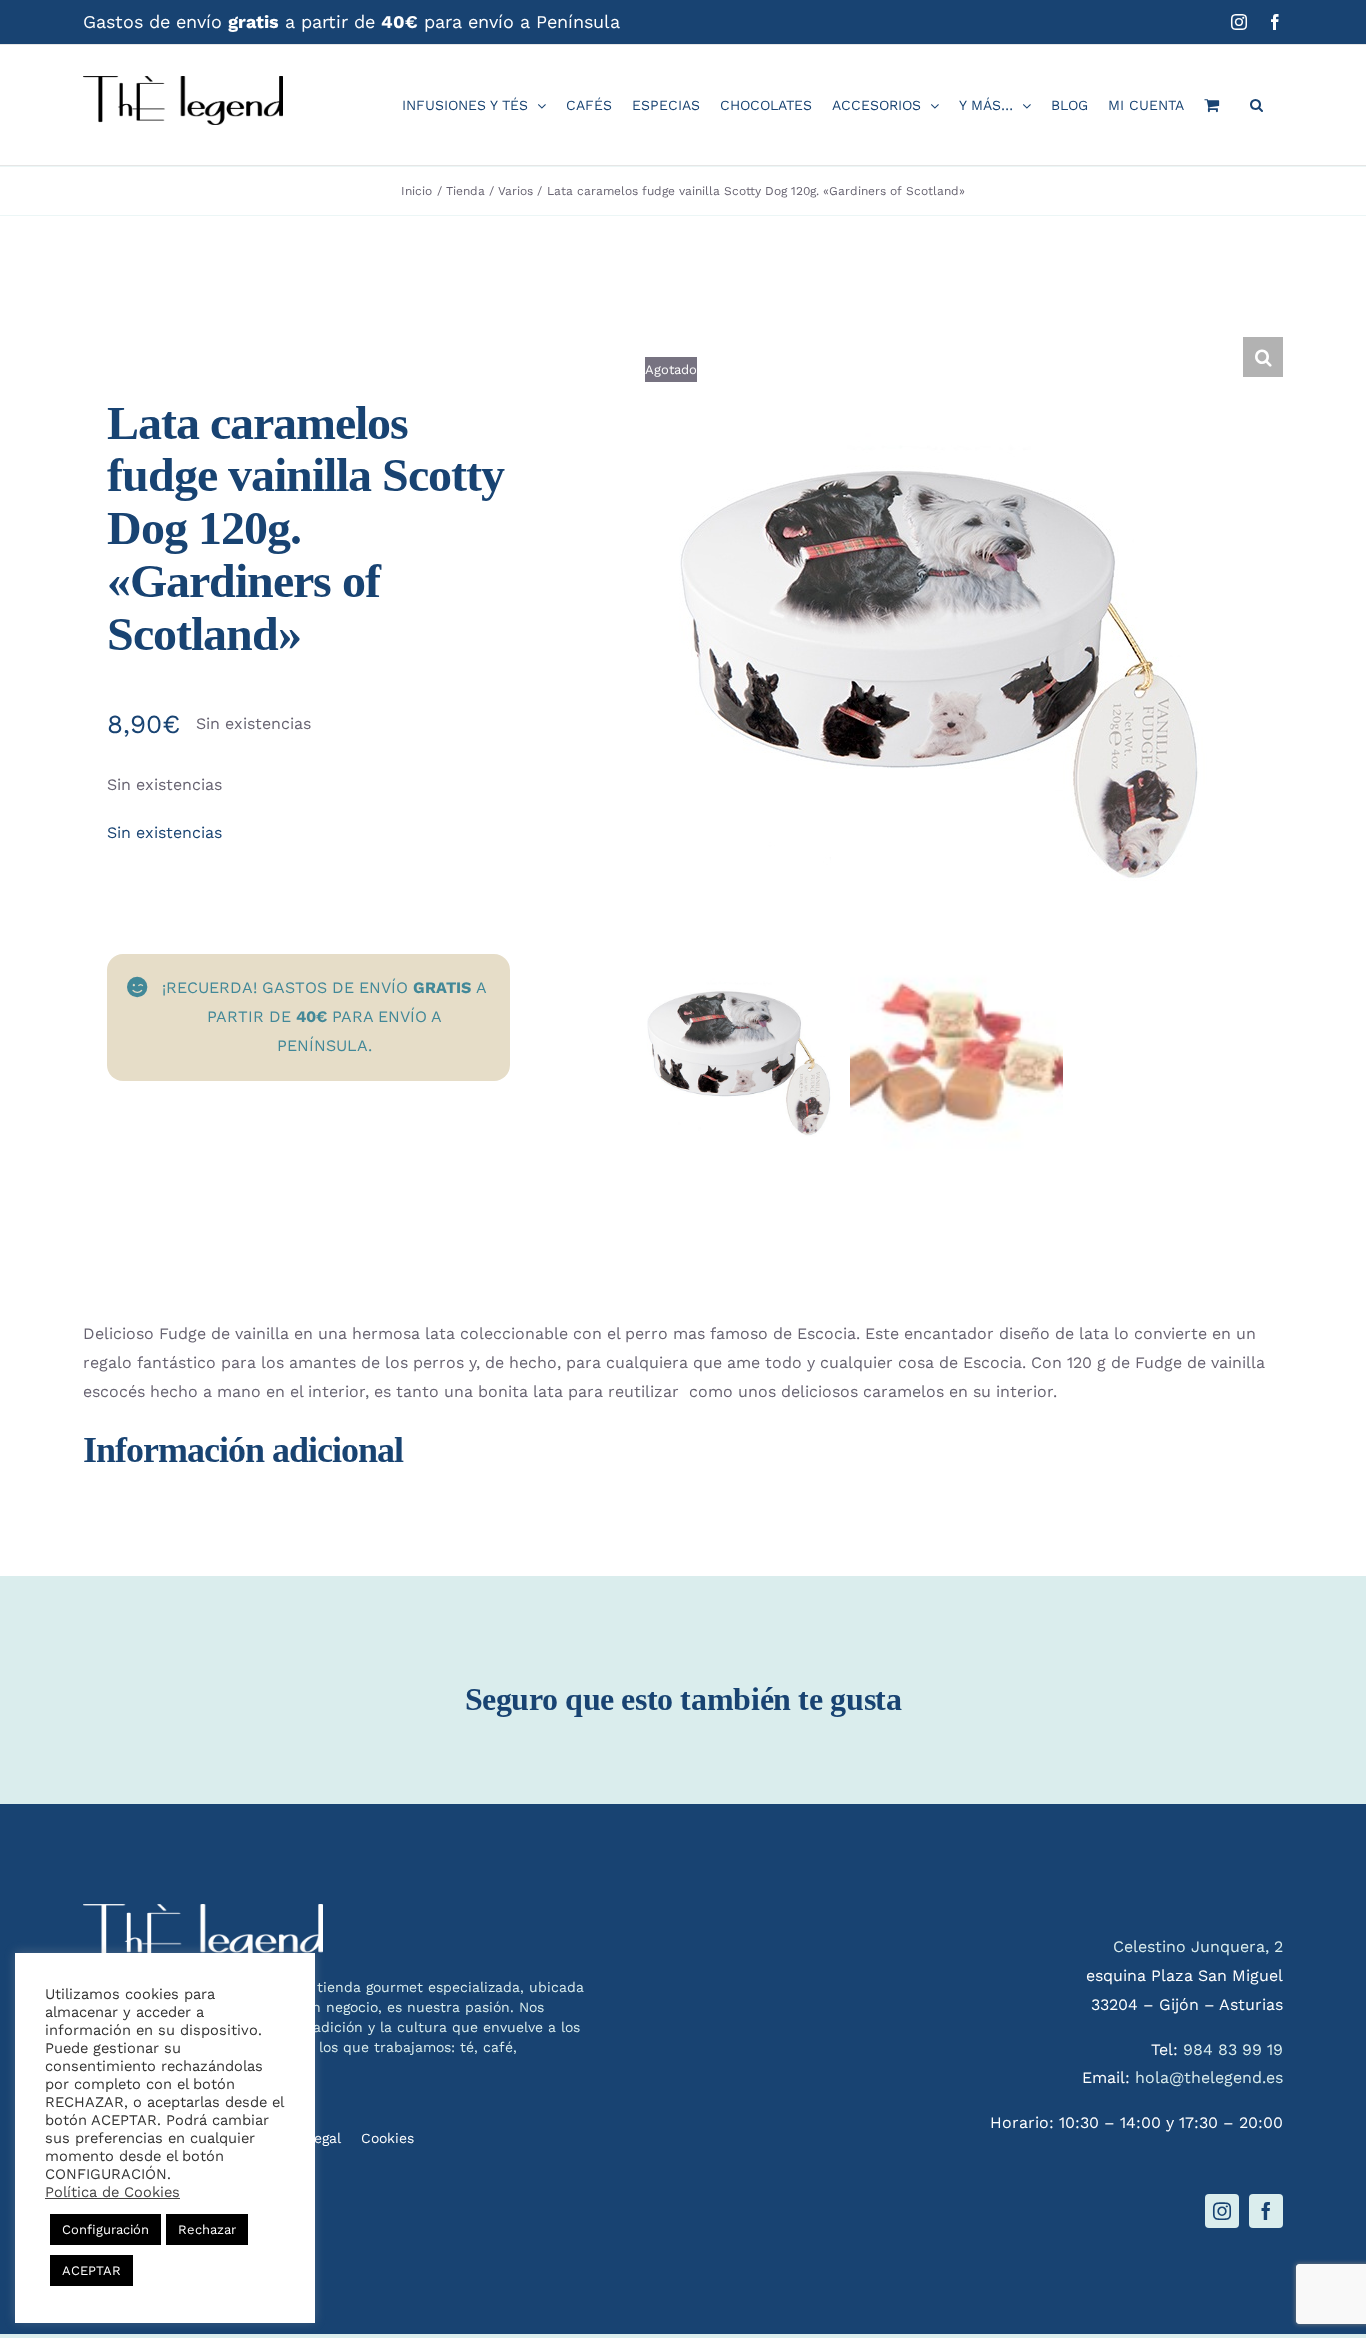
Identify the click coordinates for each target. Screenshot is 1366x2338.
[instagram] (1222, 2211)
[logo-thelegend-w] (203, 1911)
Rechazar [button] (207, 2229)
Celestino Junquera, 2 (1198, 1946)
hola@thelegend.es (1209, 2077)
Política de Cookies (112, 2192)
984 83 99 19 (1233, 2049)
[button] (1256, 105)
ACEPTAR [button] (91, 2270)
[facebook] (1266, 2211)
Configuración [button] (105, 2229)
